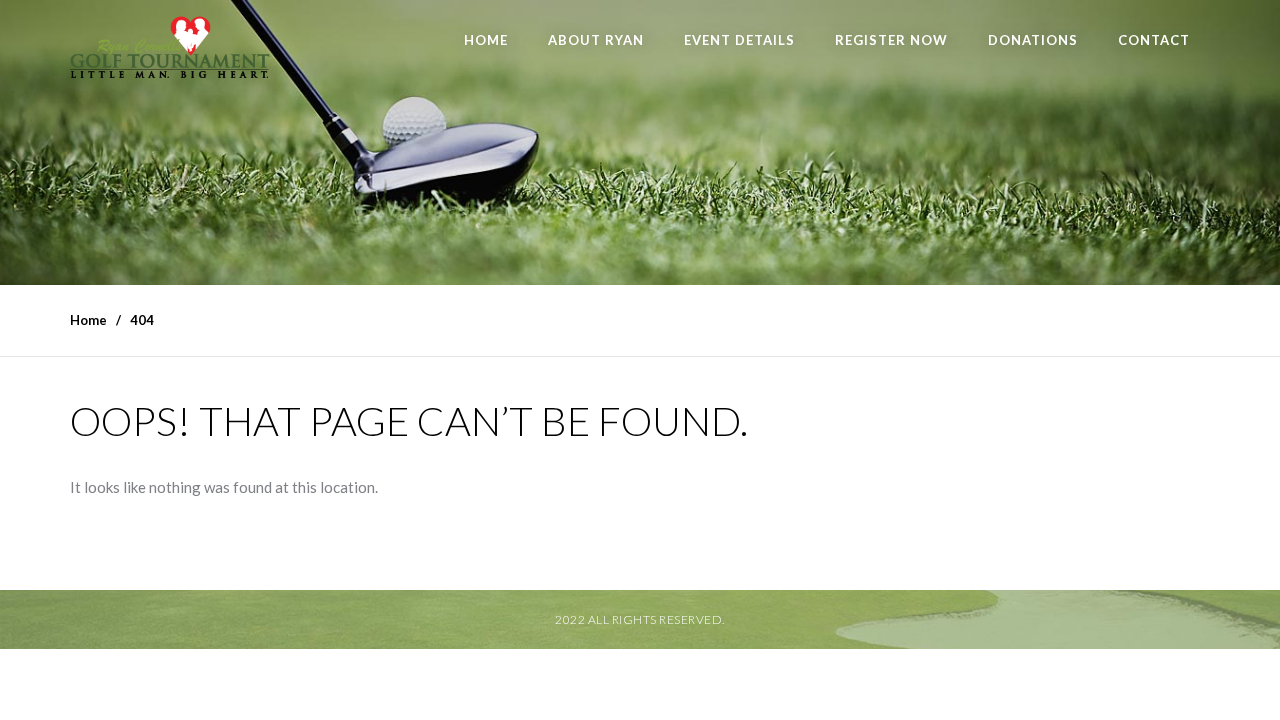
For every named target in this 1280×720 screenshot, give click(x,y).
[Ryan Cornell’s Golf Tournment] (170, 52)
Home (486, 40)
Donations (1033, 40)
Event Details (739, 40)
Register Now (891, 40)
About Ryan (596, 40)
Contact (1154, 40)
